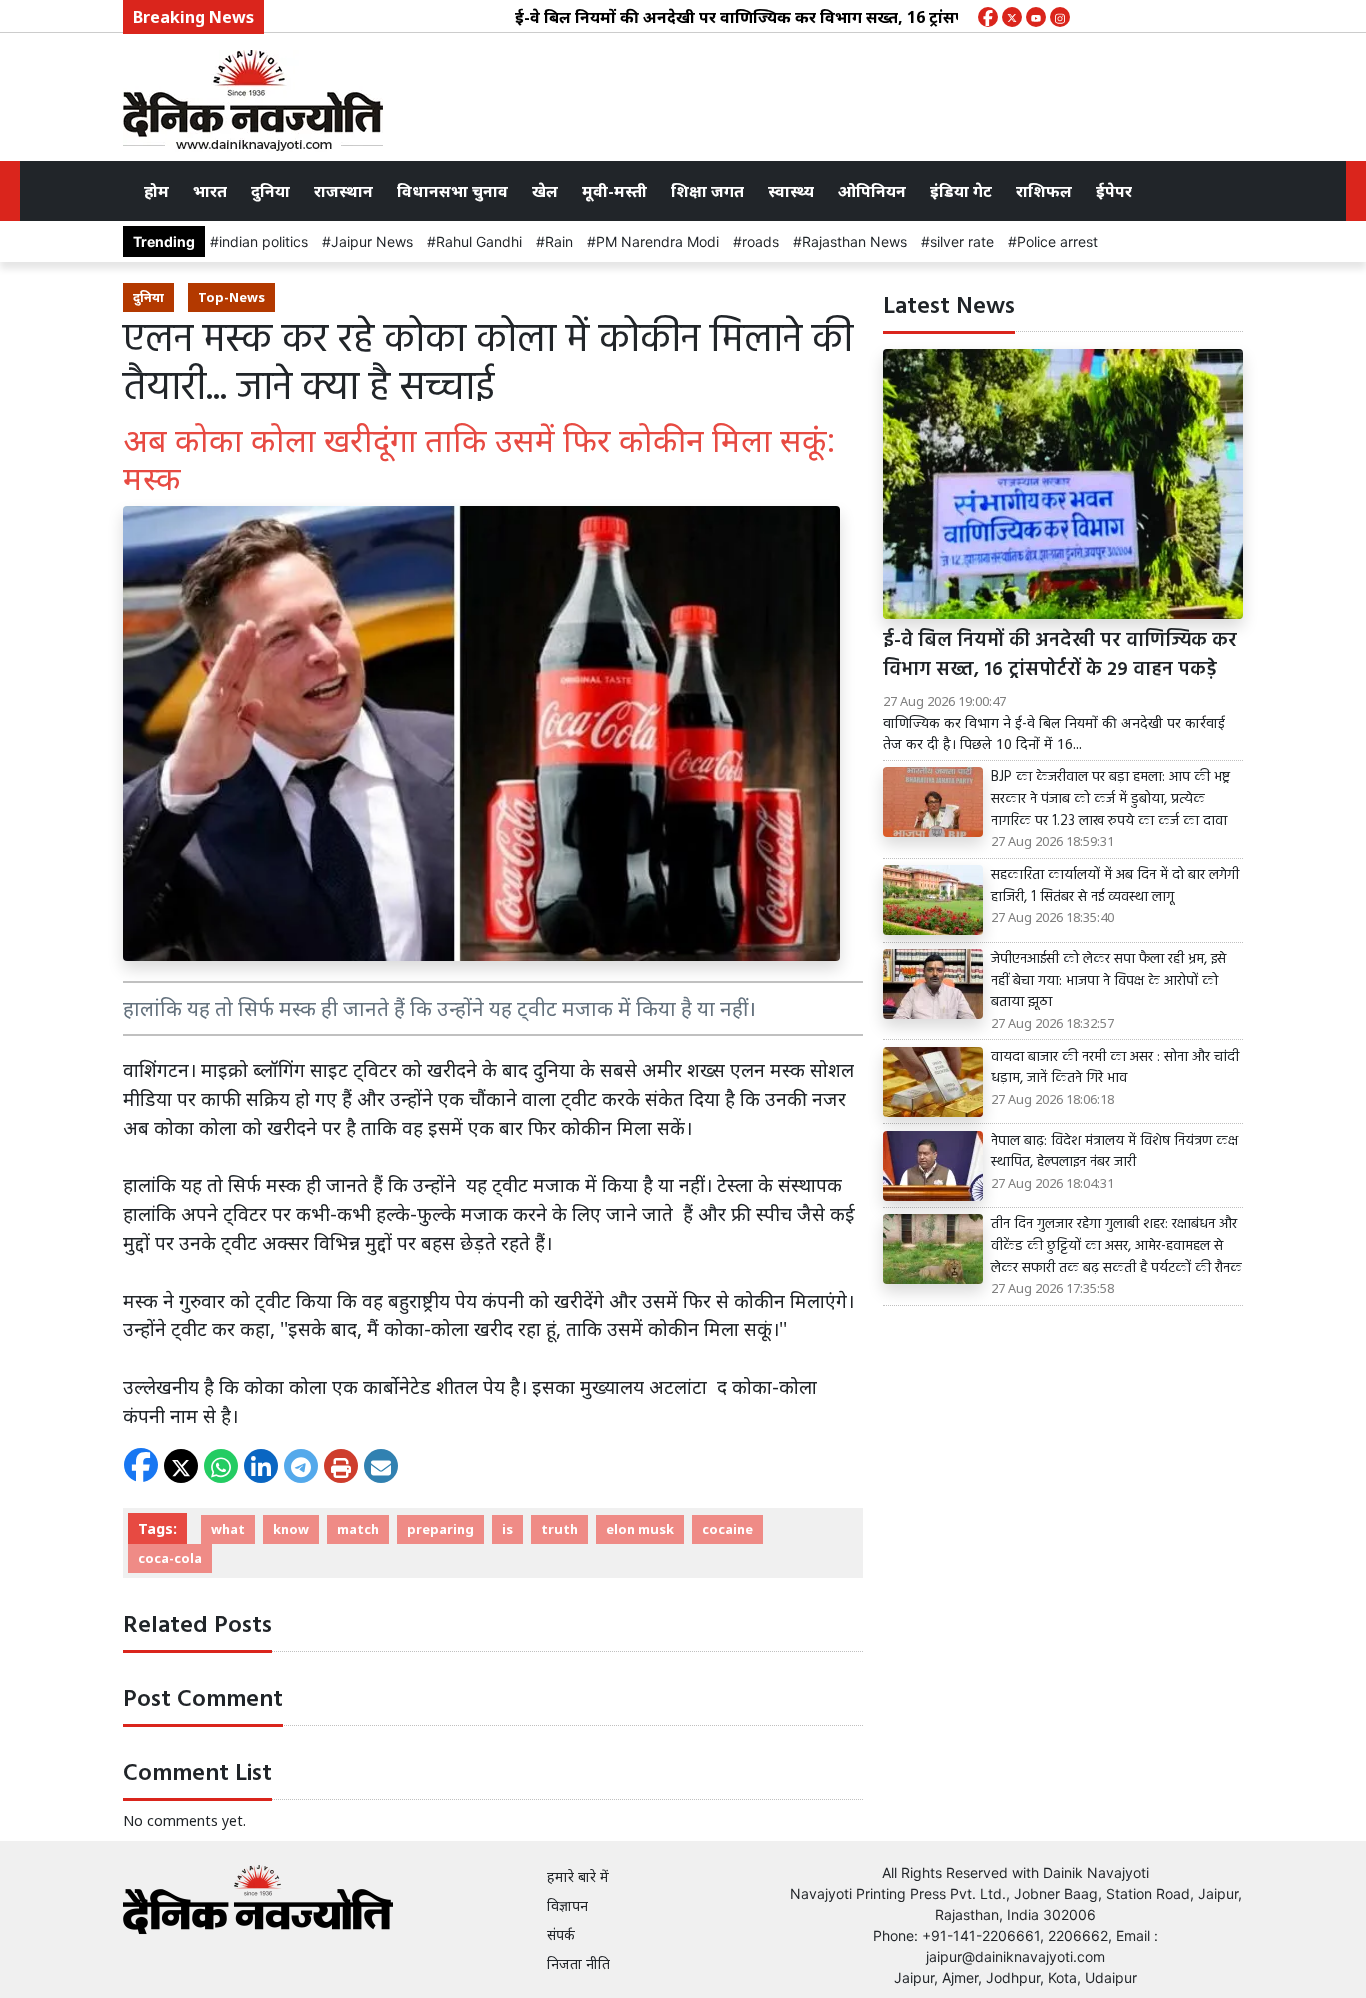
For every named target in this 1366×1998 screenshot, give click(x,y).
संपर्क (561, 1934)
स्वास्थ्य (791, 191)
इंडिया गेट (961, 191)
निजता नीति (578, 1963)
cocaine (727, 1529)
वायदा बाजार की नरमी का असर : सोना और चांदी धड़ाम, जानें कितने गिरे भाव (1115, 1068)
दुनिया (270, 191)
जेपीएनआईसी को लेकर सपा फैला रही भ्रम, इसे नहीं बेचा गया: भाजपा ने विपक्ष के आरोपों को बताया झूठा (1108, 981)
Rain (559, 241)
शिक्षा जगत (707, 191)
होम (156, 191)
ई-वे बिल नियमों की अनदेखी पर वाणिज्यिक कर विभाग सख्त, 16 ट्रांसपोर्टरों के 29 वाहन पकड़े (769, 17)
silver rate (962, 241)
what (228, 1529)
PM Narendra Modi (657, 241)
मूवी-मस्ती (614, 191)
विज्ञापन (567, 1905)
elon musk (640, 1529)
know (291, 1529)
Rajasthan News (854, 241)
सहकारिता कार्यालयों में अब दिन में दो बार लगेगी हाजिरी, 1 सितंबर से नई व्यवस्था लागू (1115, 886)
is (507, 1529)
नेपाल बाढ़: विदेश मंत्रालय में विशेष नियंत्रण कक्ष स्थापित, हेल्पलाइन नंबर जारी (1114, 1152)
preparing (440, 1529)
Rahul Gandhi (479, 241)
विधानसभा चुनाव (452, 191)
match (358, 1529)
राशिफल (1044, 191)
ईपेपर (1114, 191)
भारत (210, 191)
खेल (545, 191)
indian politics (263, 241)
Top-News (231, 297)
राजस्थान (343, 191)
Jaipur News (372, 241)
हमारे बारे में (578, 1876)
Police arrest (1057, 241)
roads (760, 241)
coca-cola (170, 1558)
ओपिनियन (872, 191)
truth (559, 1529)
